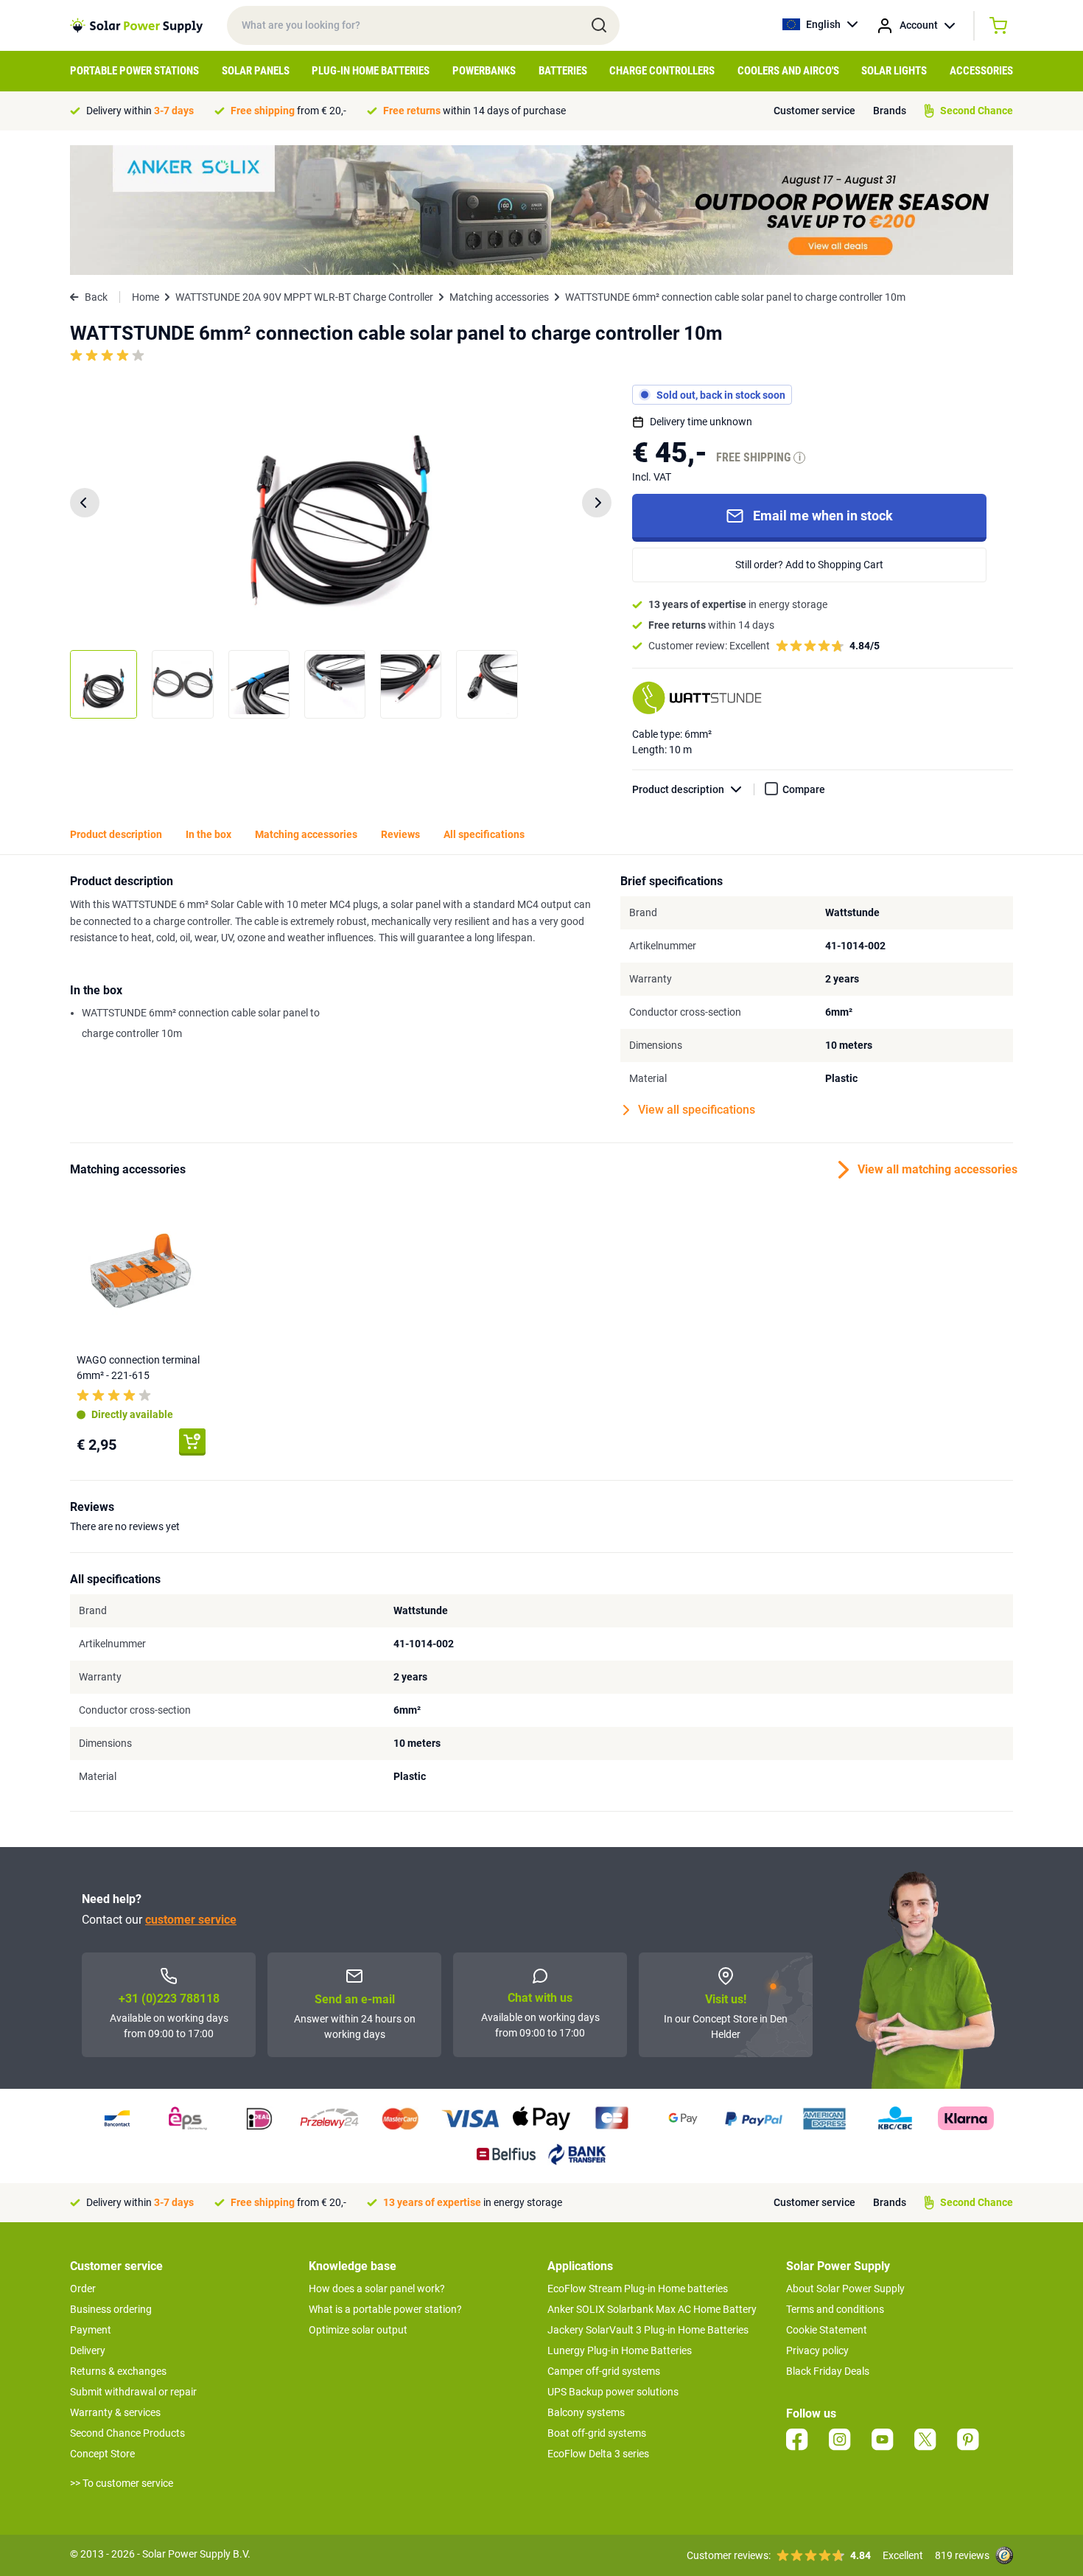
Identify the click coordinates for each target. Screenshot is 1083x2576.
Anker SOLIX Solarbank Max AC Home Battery (652, 2309)
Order (83, 2289)
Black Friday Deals (828, 2371)
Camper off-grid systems (604, 2371)
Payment (91, 2330)
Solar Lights (894, 71)
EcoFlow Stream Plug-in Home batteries (638, 2289)
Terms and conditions (835, 2309)
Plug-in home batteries (371, 71)
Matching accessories (499, 297)
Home (146, 297)
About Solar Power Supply (845, 2289)
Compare (804, 789)
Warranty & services (115, 2412)
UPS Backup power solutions (613, 2392)
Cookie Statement (827, 2330)
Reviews (400, 834)
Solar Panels (256, 71)
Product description (678, 789)
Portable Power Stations (134, 71)
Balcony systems (586, 2412)
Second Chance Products (127, 2433)
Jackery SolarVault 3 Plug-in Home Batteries (648, 2330)
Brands (890, 111)
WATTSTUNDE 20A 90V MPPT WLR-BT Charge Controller (304, 297)
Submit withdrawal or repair (133, 2392)
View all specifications (697, 1110)
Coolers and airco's (788, 71)
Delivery (88, 2350)
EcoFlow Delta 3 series (598, 2454)
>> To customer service (122, 2483)
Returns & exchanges (118, 2371)
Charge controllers (662, 71)
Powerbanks (484, 71)
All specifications (484, 834)
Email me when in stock (823, 516)
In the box (208, 834)
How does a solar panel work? (377, 2289)
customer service (191, 1920)
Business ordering (111, 2309)
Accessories (981, 71)
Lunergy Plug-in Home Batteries (620, 2350)
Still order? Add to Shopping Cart (809, 565)
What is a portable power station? (385, 2309)
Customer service (814, 111)
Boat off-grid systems (597, 2433)
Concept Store (102, 2454)
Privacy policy (817, 2350)
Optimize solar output (358, 2330)
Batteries (563, 71)
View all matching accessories (935, 1169)
